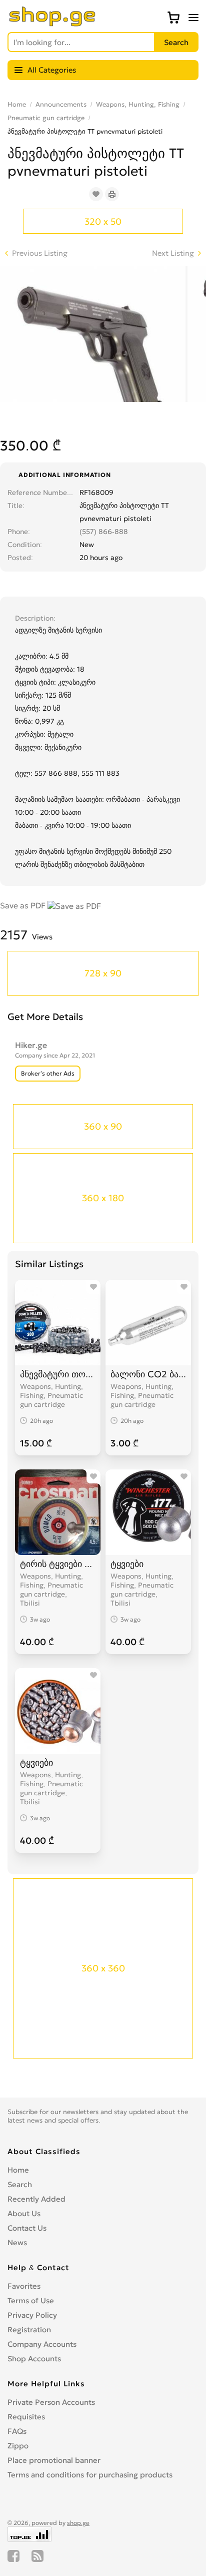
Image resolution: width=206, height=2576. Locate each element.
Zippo (18, 2446)
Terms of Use (31, 2300)
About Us (24, 2213)
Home (17, 104)
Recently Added (36, 2199)
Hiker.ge (31, 1045)
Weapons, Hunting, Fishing (138, 104)
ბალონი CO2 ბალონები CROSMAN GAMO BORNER (148, 1374)
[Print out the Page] (112, 194)
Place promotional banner (54, 2460)
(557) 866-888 (104, 532)
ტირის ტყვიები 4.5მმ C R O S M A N (58, 1564)
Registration (29, 2330)
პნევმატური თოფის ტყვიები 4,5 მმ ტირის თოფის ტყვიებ (58, 1374)
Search (20, 2184)
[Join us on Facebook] (13, 2556)
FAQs (17, 2431)
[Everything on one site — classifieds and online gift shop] (52, 24)
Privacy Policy (32, 2315)
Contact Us (27, 2228)
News (17, 2242)
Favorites (24, 2286)
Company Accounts (42, 2344)
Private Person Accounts (51, 2402)
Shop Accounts (34, 2359)
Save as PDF (24, 905)
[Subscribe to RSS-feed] (37, 2556)
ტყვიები (127, 1564)
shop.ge (78, 2523)
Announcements (61, 104)
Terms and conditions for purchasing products (90, 2475)
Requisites (26, 2417)
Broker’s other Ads (48, 1073)
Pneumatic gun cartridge (46, 118)
